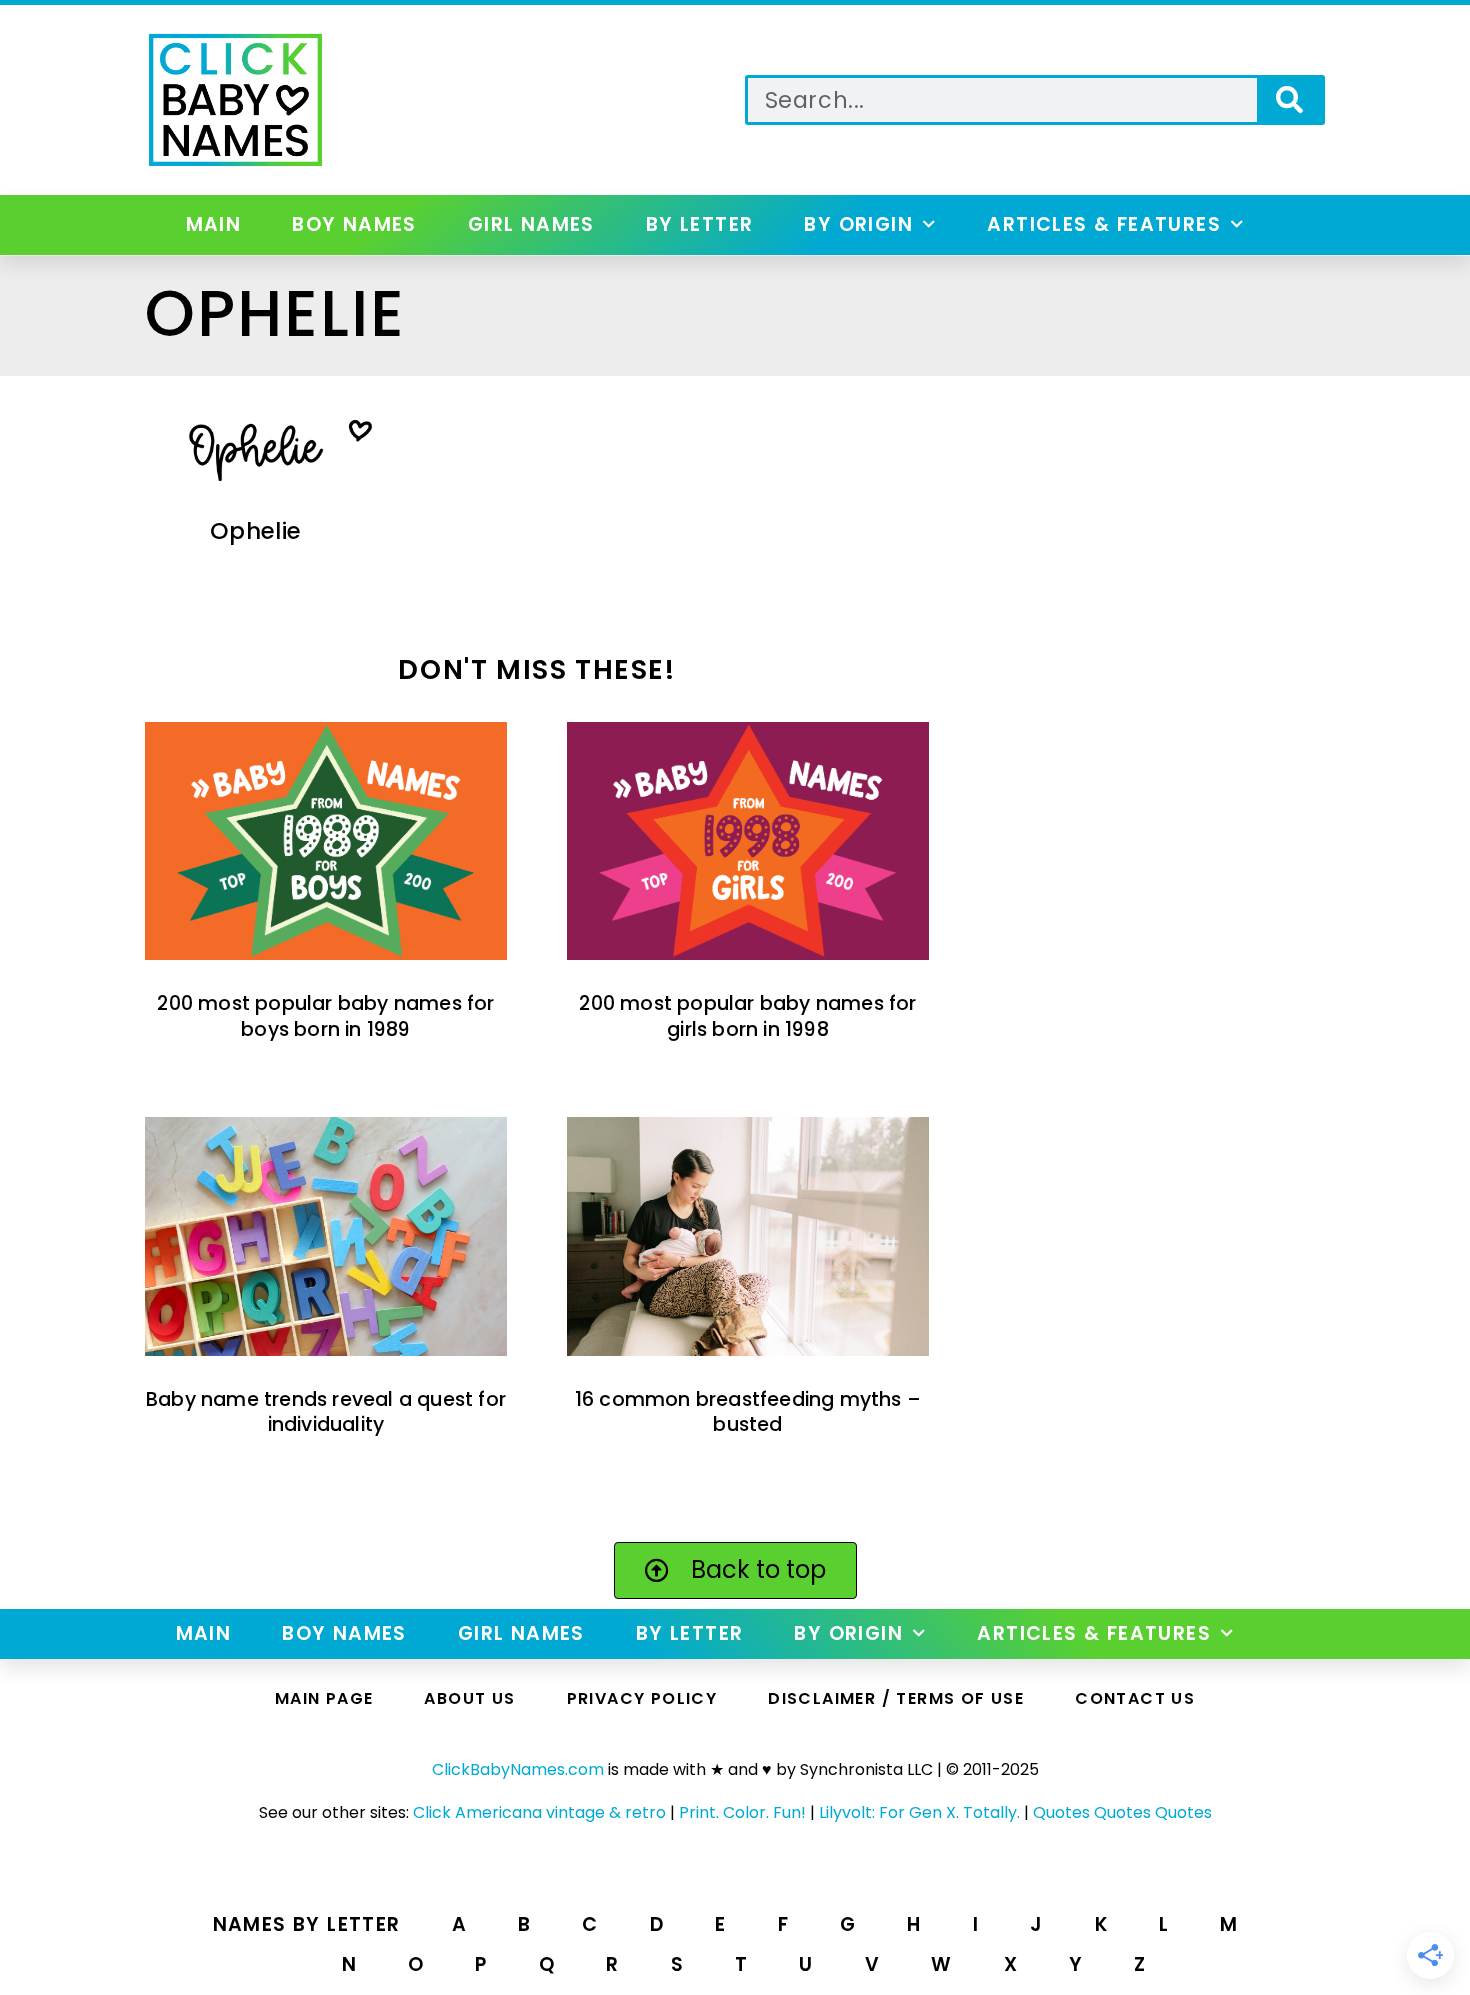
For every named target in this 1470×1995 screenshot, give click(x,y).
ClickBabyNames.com (518, 1769)
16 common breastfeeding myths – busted (748, 1412)
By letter (700, 224)
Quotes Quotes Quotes (1122, 1812)
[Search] (1289, 100)
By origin (858, 224)
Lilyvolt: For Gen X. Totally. (919, 1812)
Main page (324, 1698)
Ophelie (255, 531)
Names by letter (307, 1924)
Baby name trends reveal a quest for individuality (326, 1412)
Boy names (354, 224)
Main (214, 224)
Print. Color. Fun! (742, 1812)
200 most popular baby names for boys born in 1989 (325, 1016)
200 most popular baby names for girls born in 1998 (747, 1016)
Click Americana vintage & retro (539, 1812)
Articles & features (1104, 224)
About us (469, 1698)
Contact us (1135, 1698)
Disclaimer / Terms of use (896, 1698)
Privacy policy (642, 1698)
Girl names (531, 224)
